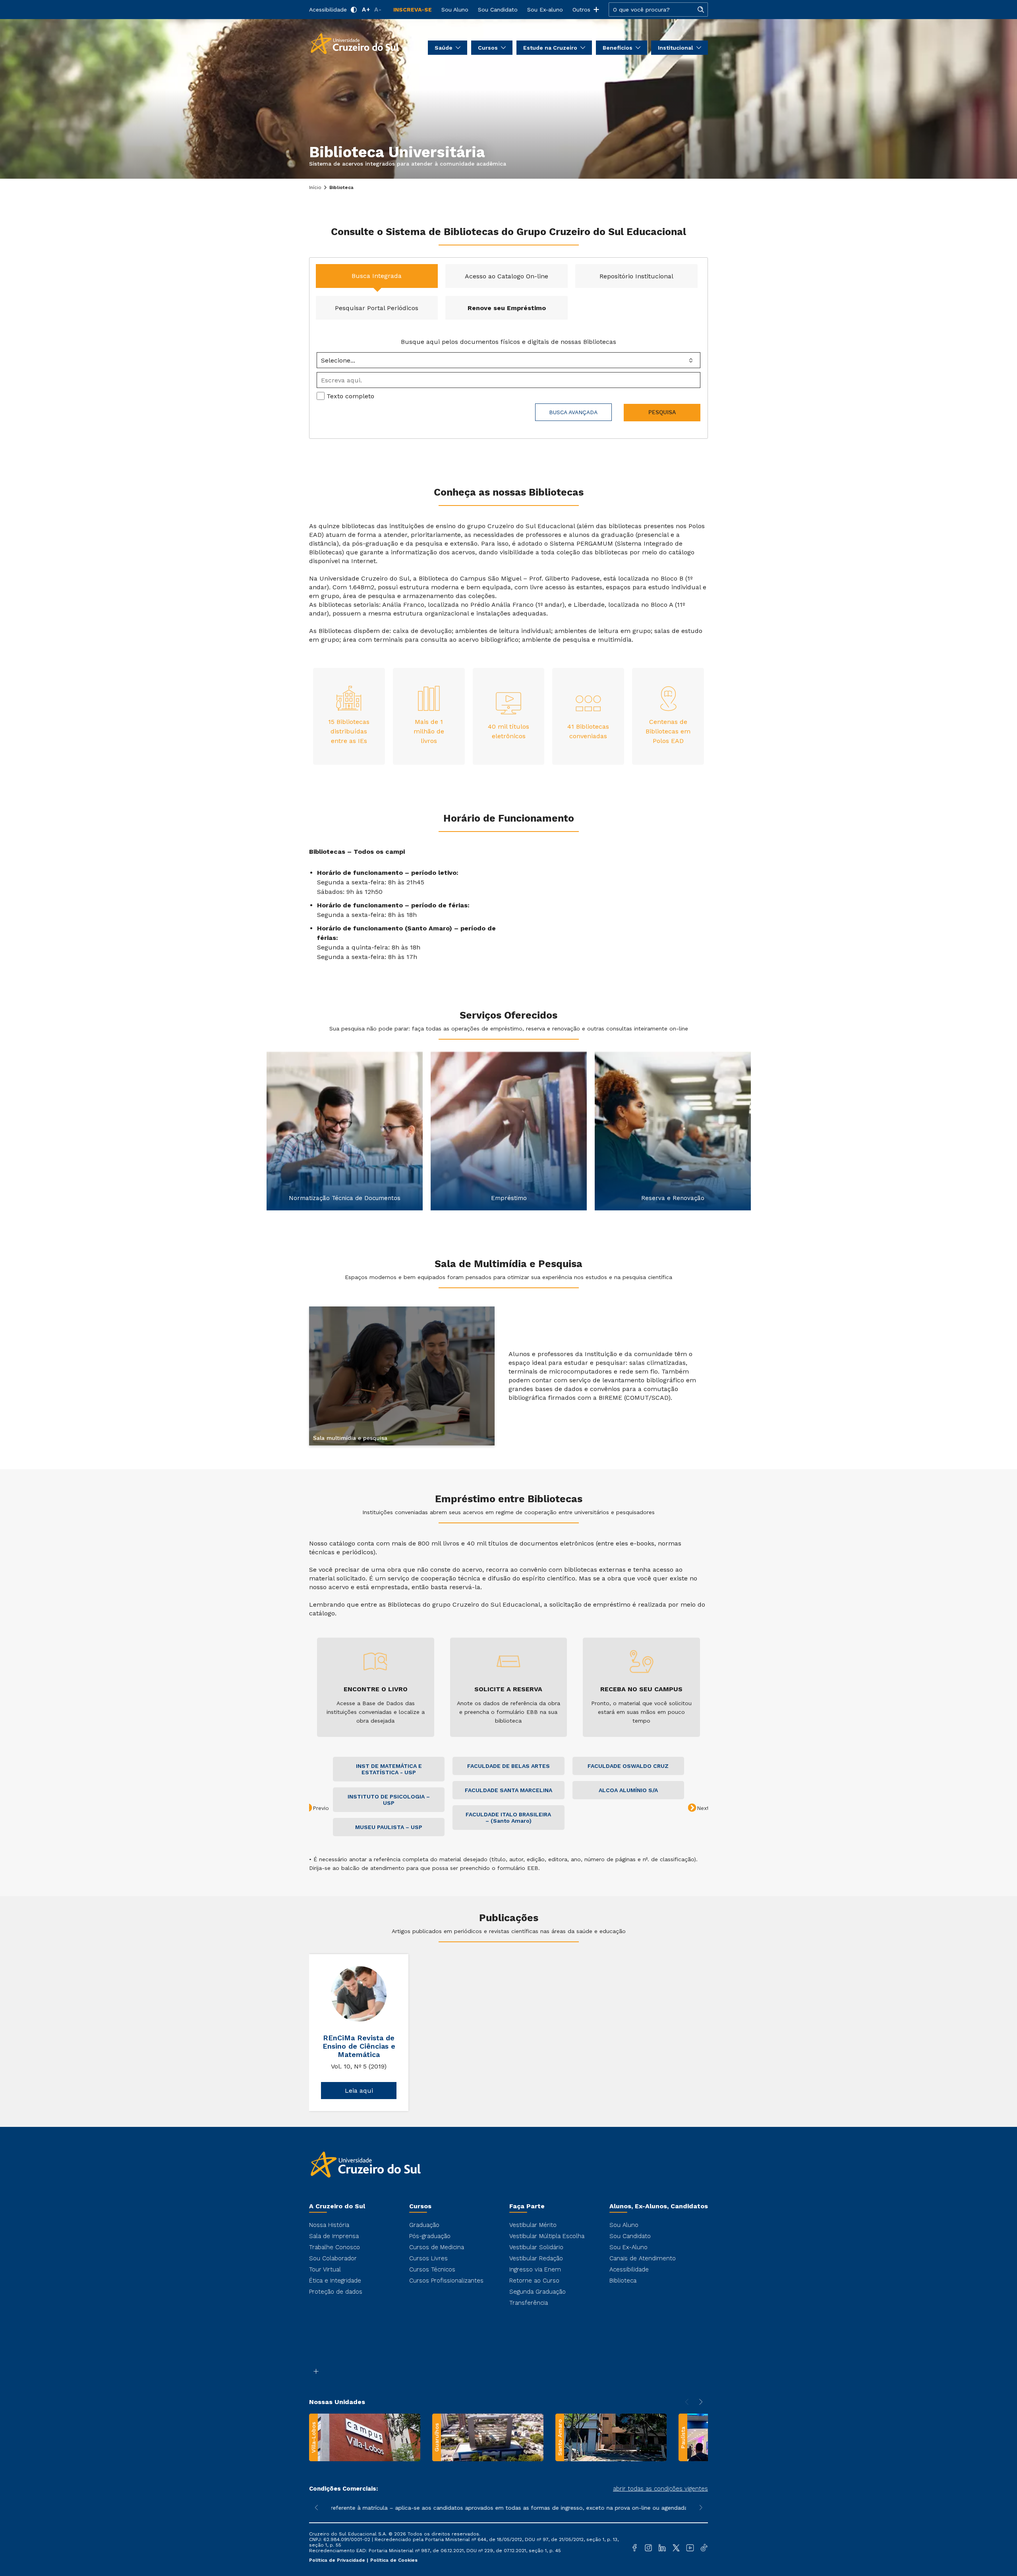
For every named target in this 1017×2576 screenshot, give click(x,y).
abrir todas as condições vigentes (660, 2489)
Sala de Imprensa (334, 2236)
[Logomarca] (355, 43)
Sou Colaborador (333, 2258)
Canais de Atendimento (643, 2258)
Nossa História (329, 2225)
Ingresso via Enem (535, 2269)
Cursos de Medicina (437, 2247)
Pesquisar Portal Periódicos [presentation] (377, 308)
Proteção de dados (336, 2292)
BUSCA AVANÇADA (573, 412)
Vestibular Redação (536, 2258)
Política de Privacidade (338, 2560)
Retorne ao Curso (534, 2281)
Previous (257, 1135)
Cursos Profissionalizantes (446, 2281)
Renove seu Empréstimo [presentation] (507, 308)
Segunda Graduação (538, 2292)
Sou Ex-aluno (545, 10)
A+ (366, 10)
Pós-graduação (430, 2236)
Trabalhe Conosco (334, 2247)
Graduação (424, 2225)
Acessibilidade (328, 10)
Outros (581, 10)
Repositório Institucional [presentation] (636, 276)
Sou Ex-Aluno (628, 2247)
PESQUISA (662, 413)
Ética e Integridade (335, 2281)
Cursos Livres (428, 2258)
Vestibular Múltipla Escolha (547, 2236)
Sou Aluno (455, 10)
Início (315, 187)
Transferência (529, 2303)
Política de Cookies (394, 2560)
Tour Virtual (325, 2269)
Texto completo (350, 396)
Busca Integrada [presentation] (377, 276)
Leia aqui (359, 2091)
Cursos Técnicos (432, 2269)
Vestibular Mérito (533, 2225)
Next (760, 1135)
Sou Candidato (498, 10)
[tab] (377, 276)
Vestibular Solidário (536, 2247)
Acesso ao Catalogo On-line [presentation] (507, 276)
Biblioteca (623, 2281)
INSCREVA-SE (413, 10)
